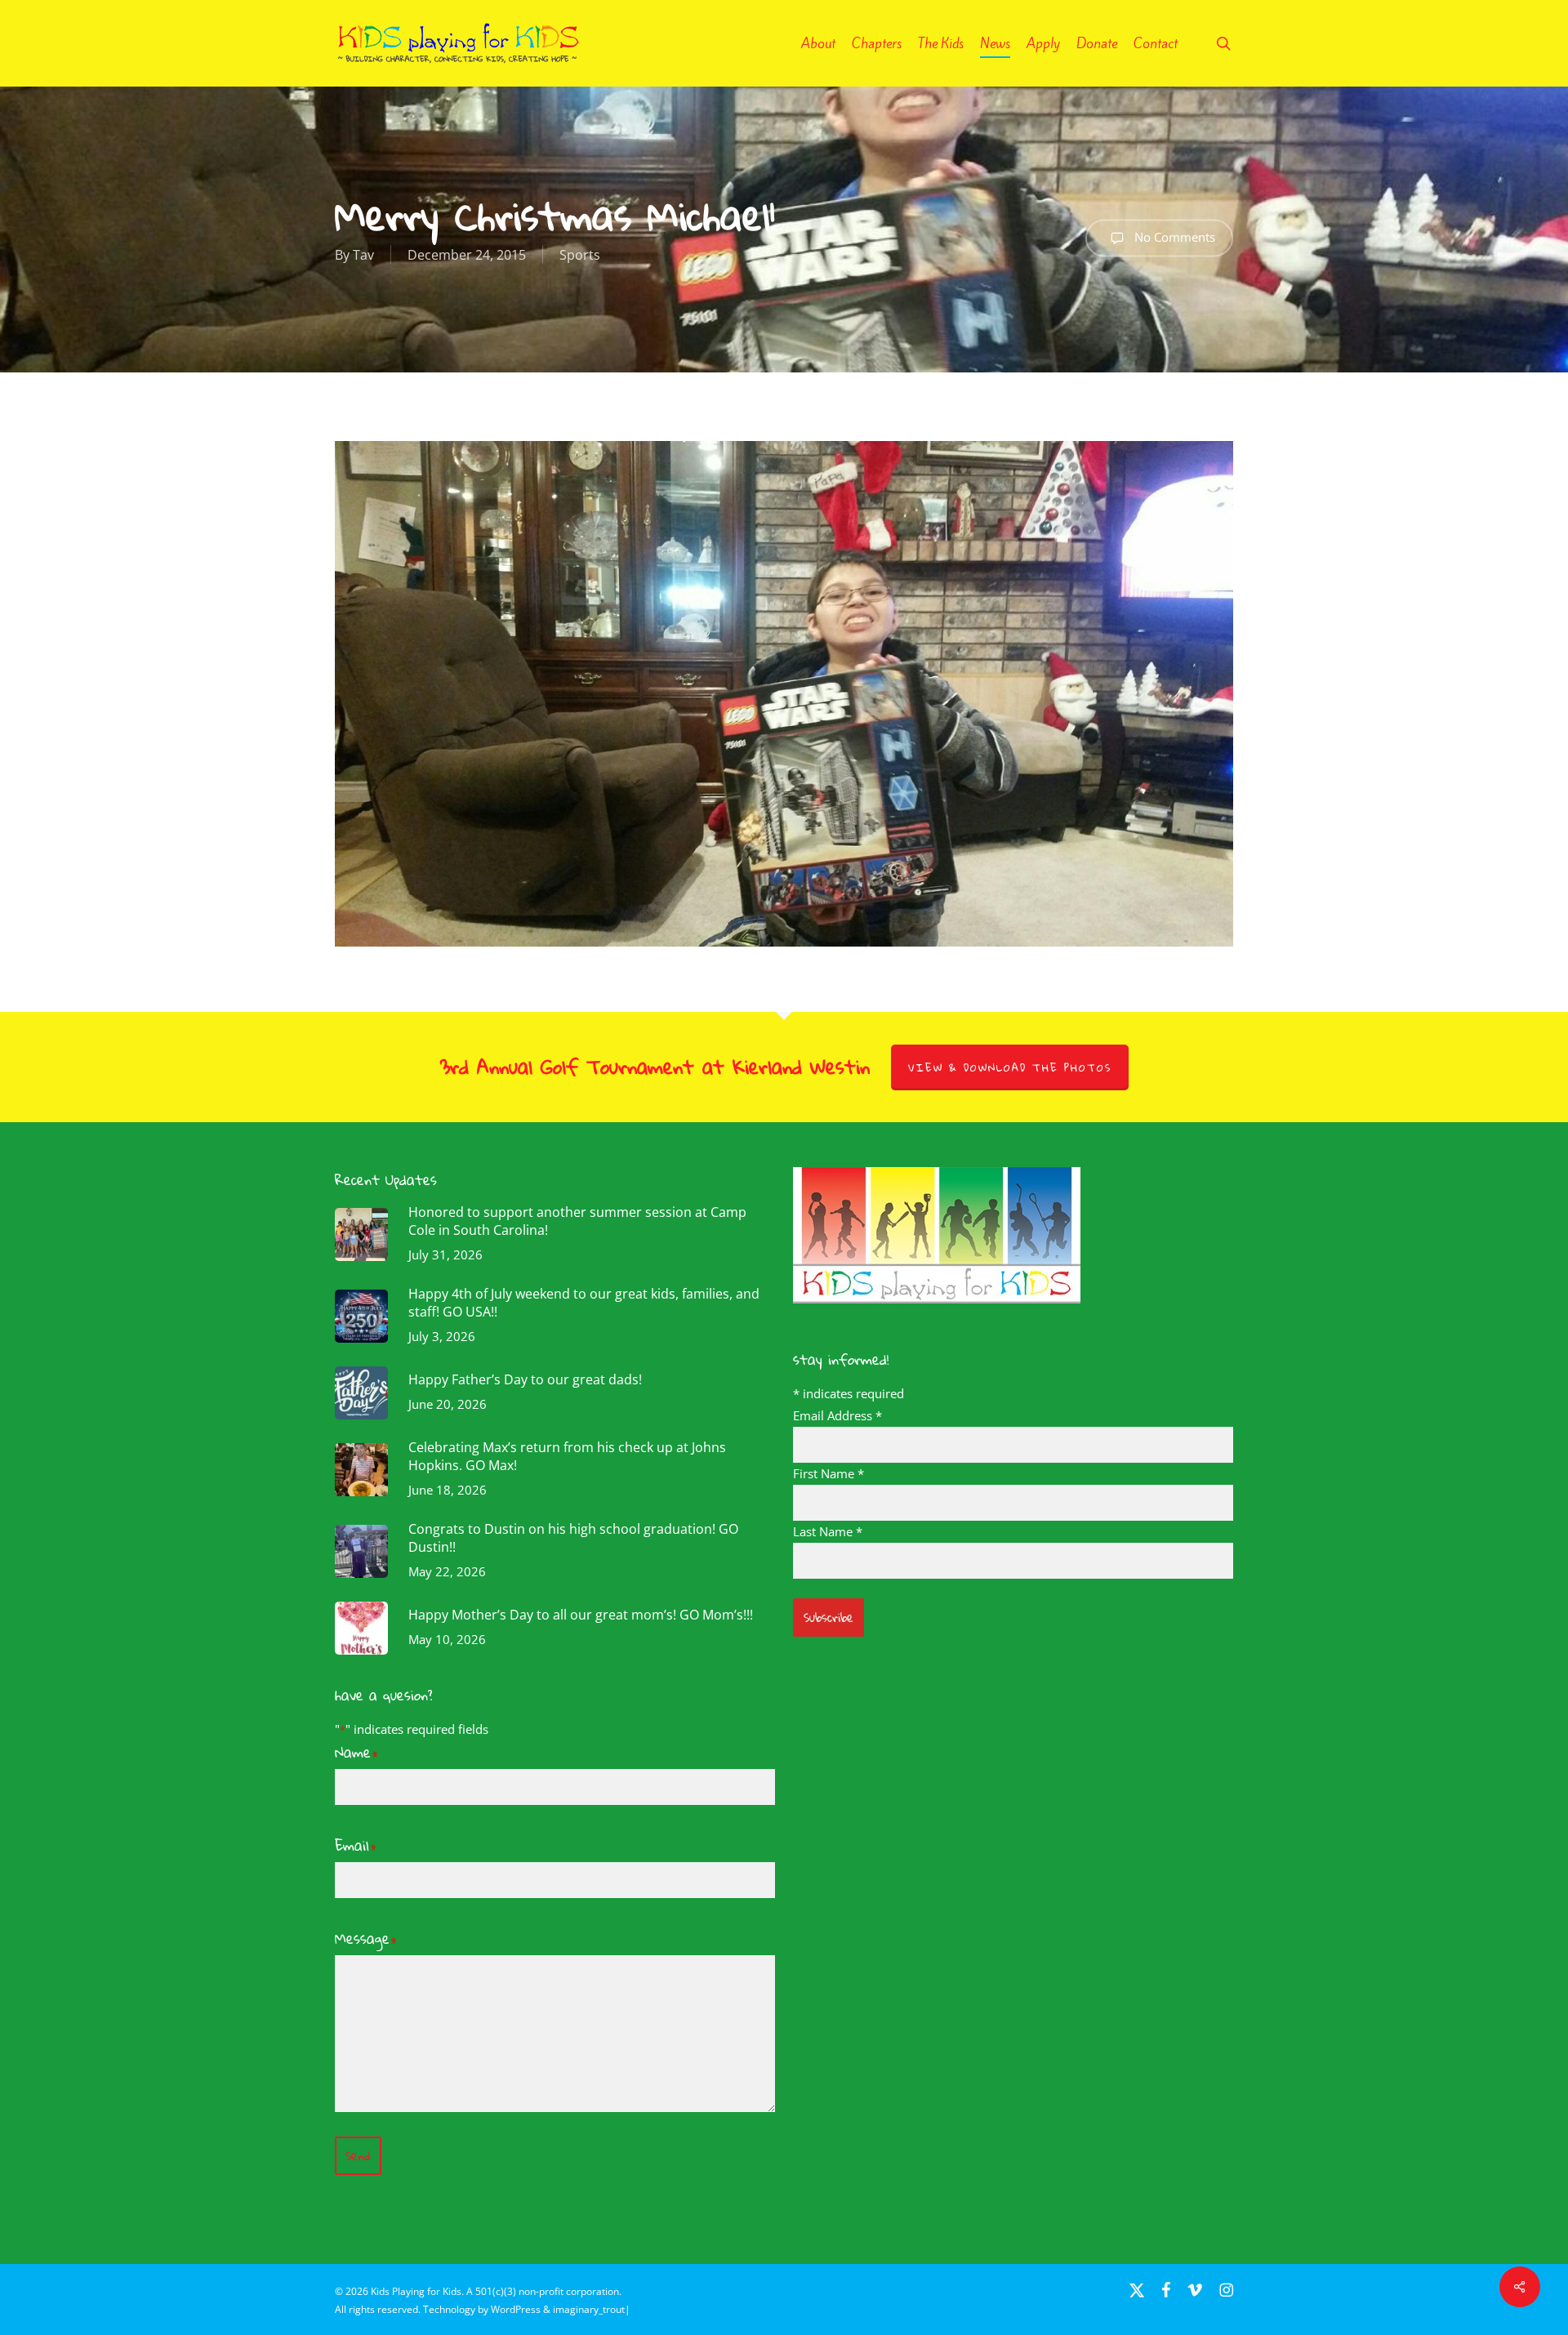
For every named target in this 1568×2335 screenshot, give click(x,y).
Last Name (828, 1531)
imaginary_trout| (592, 2309)
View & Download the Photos (1010, 1067)
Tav (363, 255)
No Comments (1173, 236)
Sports (580, 255)
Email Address (837, 1415)
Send (358, 2156)
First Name (829, 1473)
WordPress (516, 2309)
